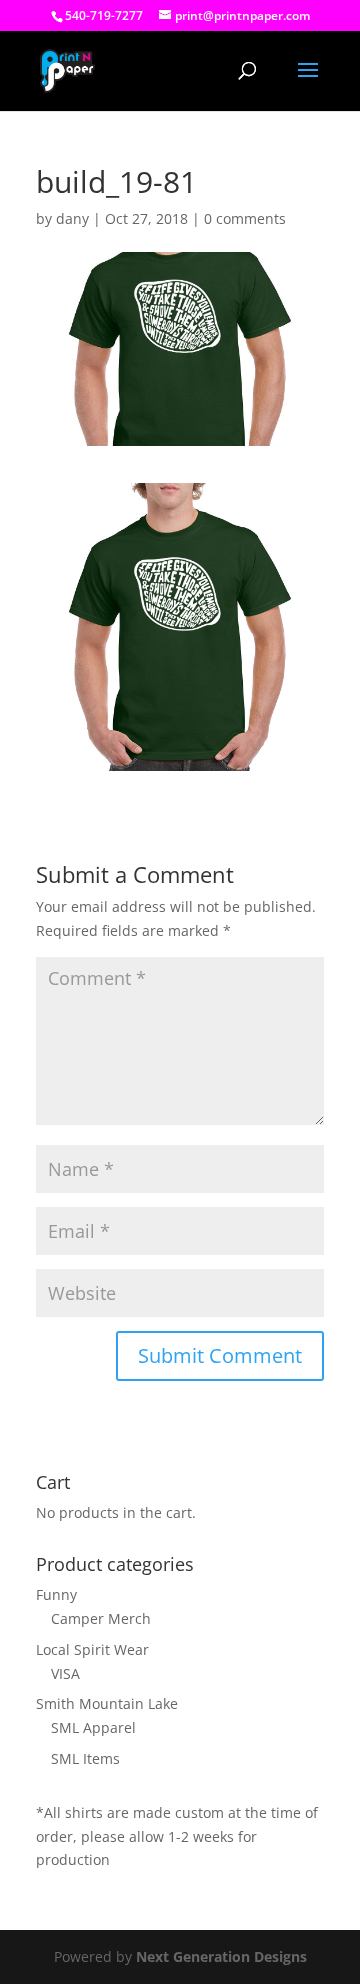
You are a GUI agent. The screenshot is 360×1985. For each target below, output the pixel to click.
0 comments (245, 218)
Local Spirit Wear (92, 1649)
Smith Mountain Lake (107, 1703)
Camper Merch (101, 1618)
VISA (65, 1673)
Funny (56, 1594)
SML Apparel (93, 1727)
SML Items (85, 1758)
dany (72, 218)
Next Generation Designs (221, 1956)
